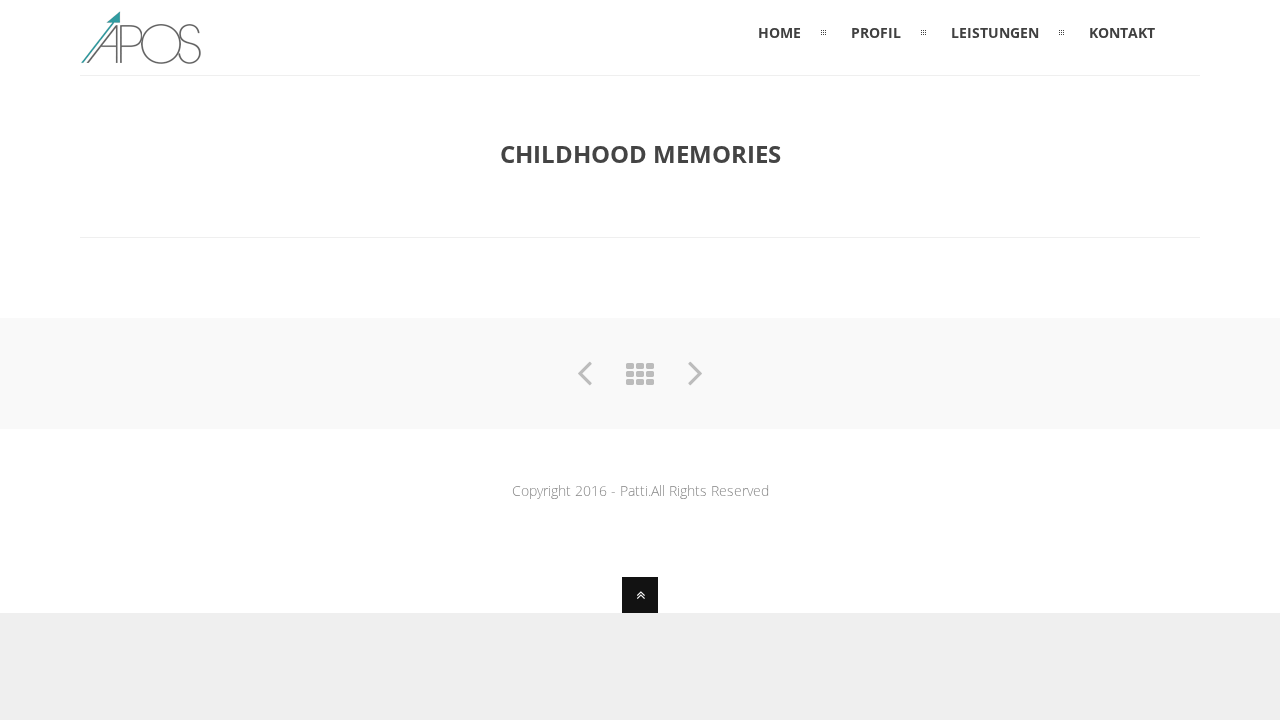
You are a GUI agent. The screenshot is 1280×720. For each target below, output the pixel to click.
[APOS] (141, 53)
